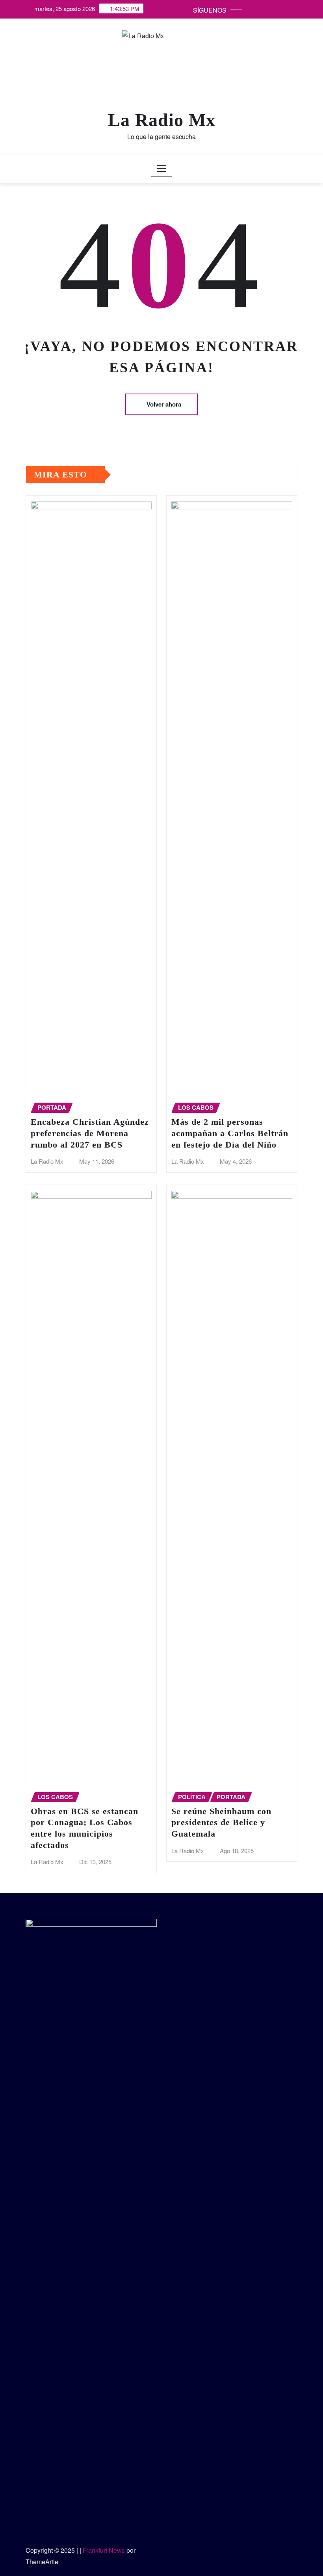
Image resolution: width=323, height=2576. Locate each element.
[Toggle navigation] (162, 169)
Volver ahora (164, 404)
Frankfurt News (104, 2550)
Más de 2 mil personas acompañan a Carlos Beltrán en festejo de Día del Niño (230, 1133)
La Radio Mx (162, 120)
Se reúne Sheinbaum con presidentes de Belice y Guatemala (221, 1822)
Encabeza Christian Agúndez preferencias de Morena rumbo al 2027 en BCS (90, 1133)
